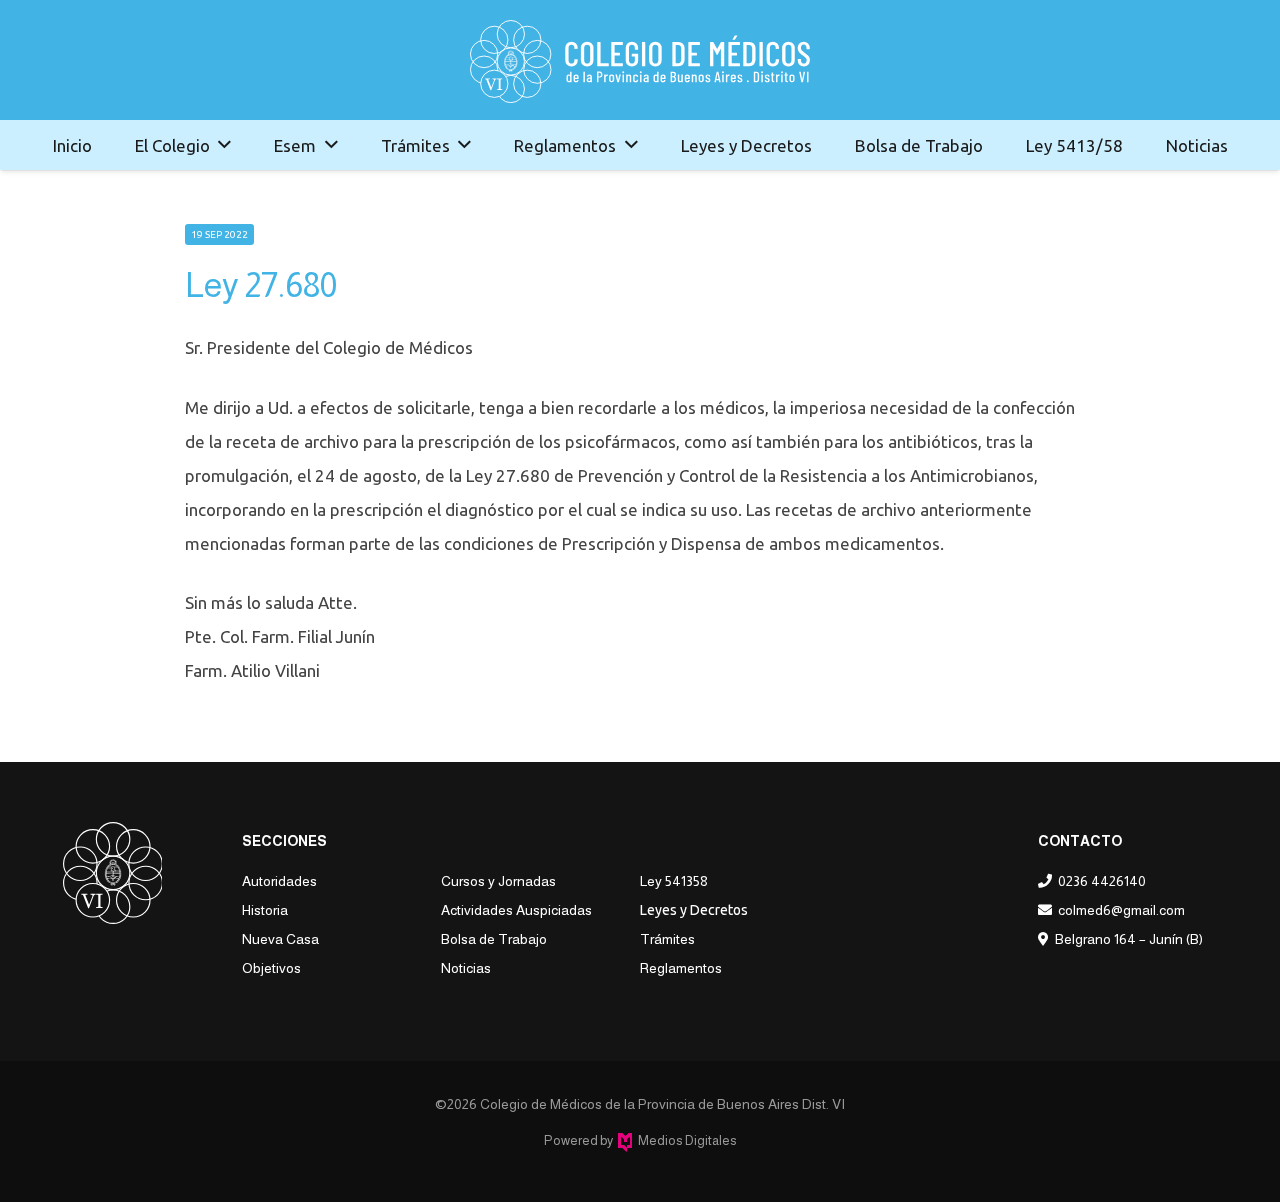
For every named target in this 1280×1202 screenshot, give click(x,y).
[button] (224, 145)
